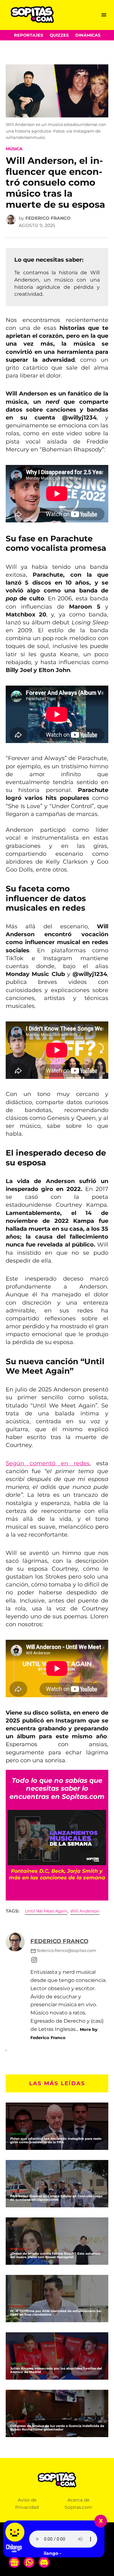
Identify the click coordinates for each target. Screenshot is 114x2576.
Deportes (19, 2134)
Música (14, 149)
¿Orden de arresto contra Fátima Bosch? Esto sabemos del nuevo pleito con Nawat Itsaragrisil (55, 2255)
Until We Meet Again (46, 1911)
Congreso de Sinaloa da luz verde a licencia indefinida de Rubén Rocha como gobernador (57, 2428)
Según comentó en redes (48, 1463)
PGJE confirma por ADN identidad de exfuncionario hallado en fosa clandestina (56, 2313)
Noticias (18, 2192)
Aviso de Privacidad (27, 2504)
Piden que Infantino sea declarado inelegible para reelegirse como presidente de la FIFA (56, 2140)
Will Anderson (85, 1911)
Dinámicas (88, 35)
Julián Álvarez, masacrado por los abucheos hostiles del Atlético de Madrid (56, 2370)
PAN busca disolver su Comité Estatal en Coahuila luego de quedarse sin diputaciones (56, 2198)
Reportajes (28, 35)
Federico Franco (48, 218)
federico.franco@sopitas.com (67, 1951)
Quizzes (59, 35)
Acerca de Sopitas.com (78, 2504)
